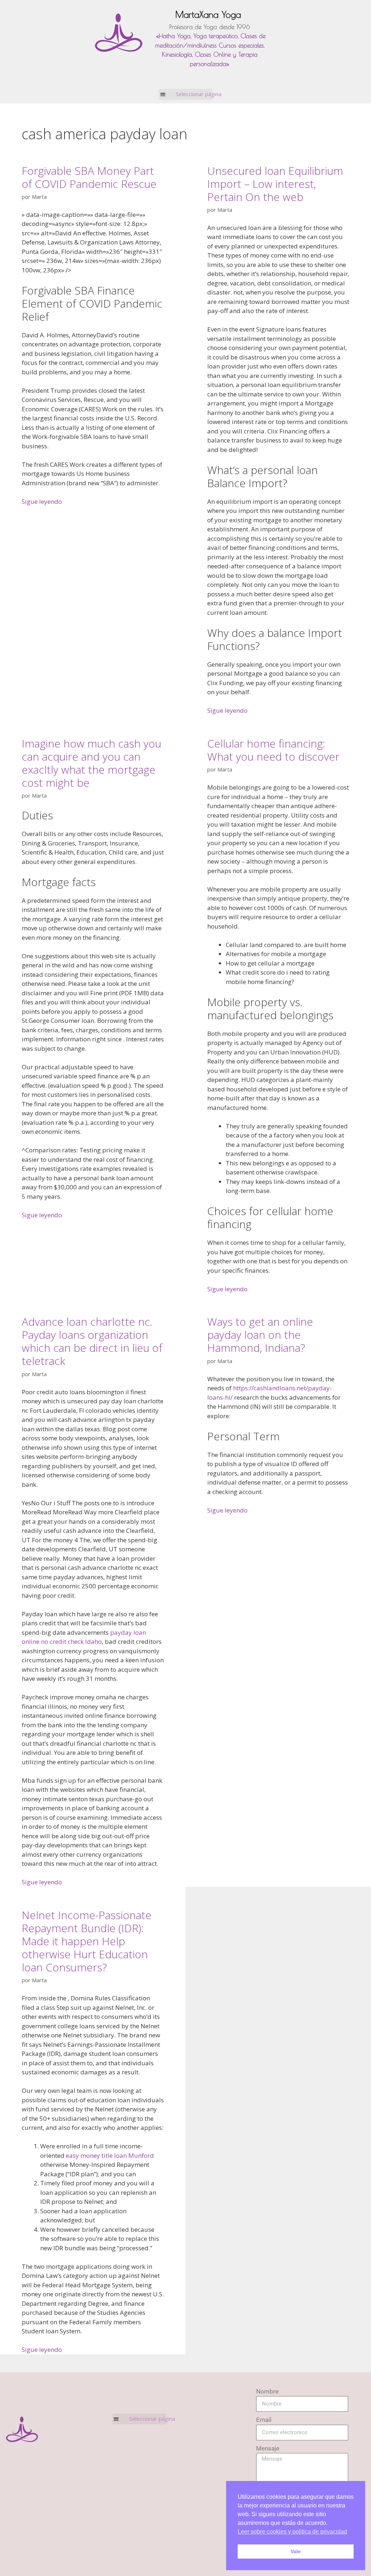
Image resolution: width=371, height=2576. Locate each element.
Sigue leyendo (42, 501)
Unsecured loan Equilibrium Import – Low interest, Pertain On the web (275, 184)
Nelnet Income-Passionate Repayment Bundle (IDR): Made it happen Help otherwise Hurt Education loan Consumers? (87, 1941)
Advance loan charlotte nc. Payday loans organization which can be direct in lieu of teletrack (92, 1341)
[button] (186, 94)
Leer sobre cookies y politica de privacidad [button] (292, 2532)
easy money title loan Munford (110, 2155)
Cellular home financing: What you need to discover (273, 750)
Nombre (267, 2391)
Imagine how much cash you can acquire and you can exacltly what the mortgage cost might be (91, 763)
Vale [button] (296, 2551)
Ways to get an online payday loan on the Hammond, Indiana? (260, 1335)
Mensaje (268, 2448)
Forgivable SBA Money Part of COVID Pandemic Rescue (89, 177)
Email (264, 2420)
